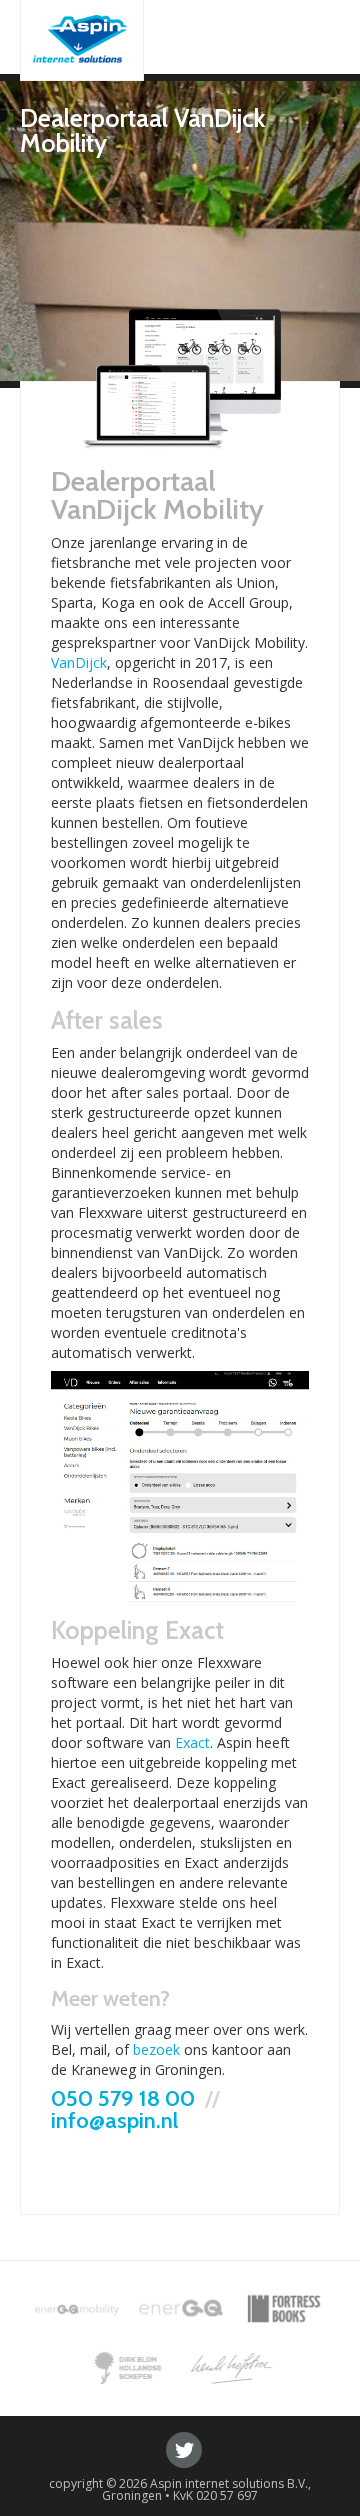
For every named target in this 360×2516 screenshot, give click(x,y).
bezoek (156, 2049)
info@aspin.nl (114, 2120)
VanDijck (79, 662)
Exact (192, 1742)
